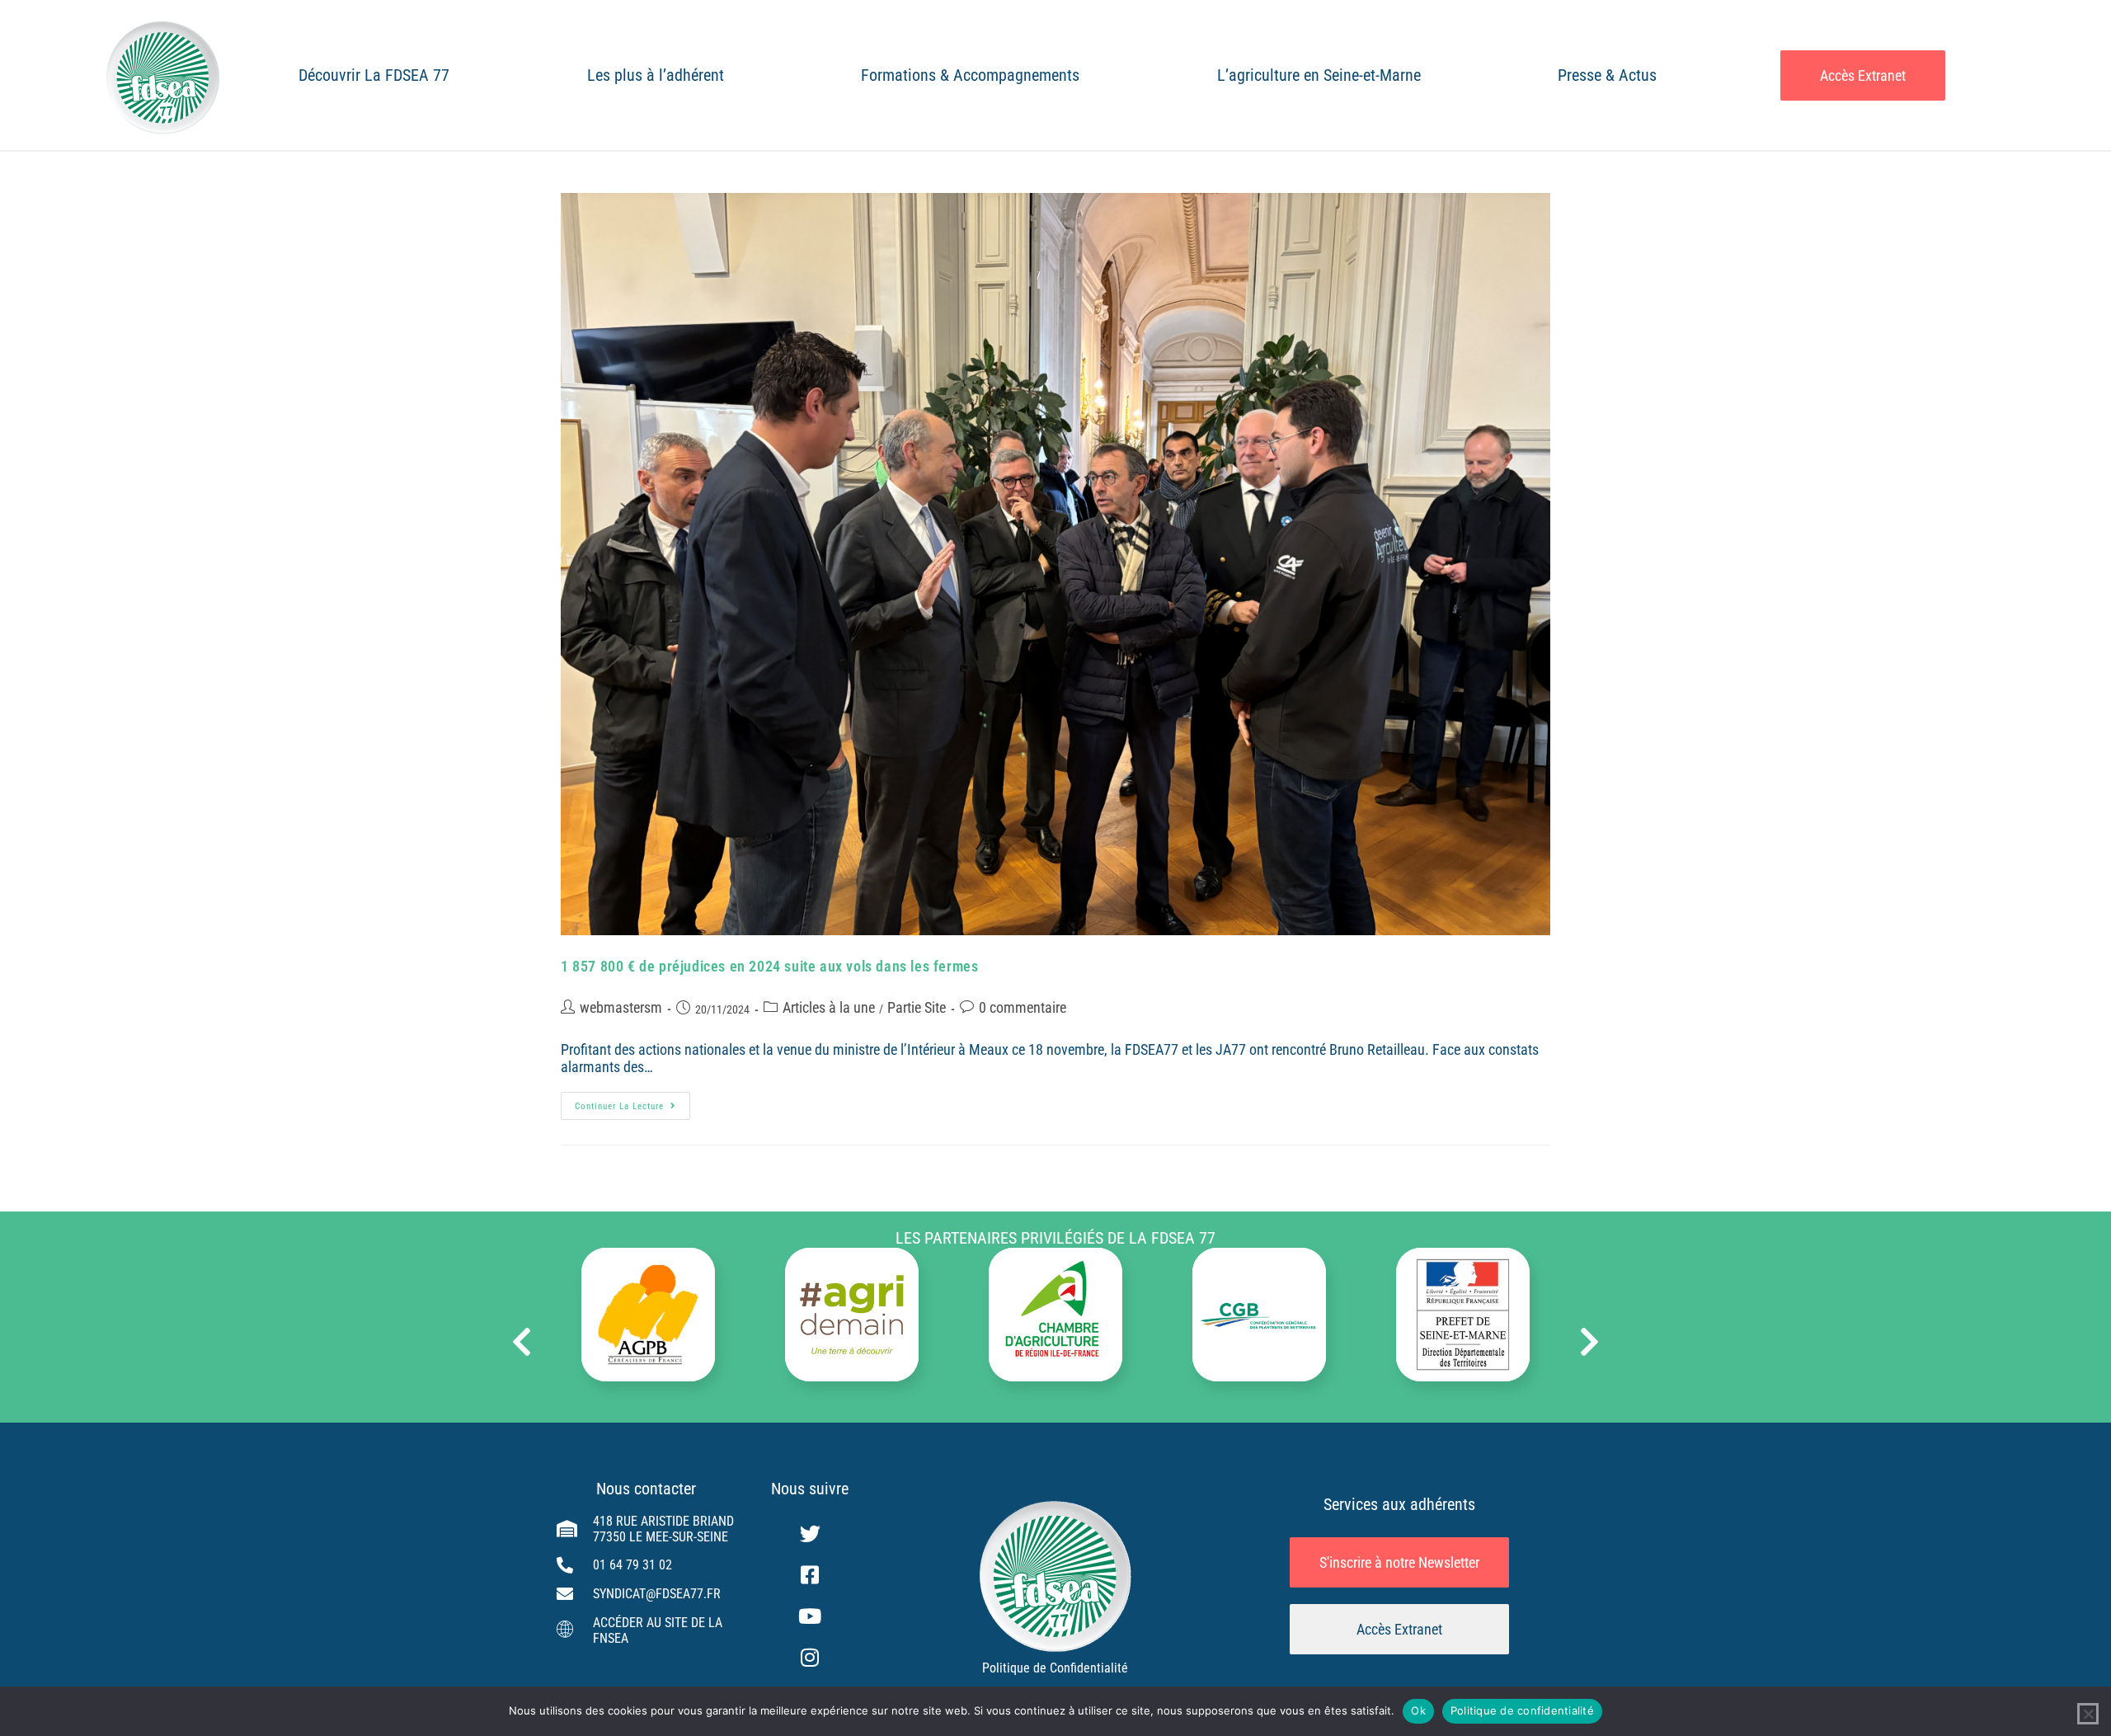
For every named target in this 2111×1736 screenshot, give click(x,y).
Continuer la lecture (632, 1102)
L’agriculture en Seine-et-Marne (1319, 75)
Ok (1418, 1710)
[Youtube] (810, 1616)
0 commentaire (1023, 1007)
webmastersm (621, 1007)
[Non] (2088, 1714)
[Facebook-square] (810, 1575)
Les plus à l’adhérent (656, 75)
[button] (522, 1342)
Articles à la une (829, 1007)
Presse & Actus (1607, 75)
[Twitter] (810, 1534)
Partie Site (917, 1007)
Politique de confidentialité (1522, 1710)
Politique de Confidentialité (1055, 1668)
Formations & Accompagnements (970, 75)
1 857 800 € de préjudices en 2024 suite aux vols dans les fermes (769, 966)
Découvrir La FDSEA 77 (374, 75)
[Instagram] (810, 1658)
